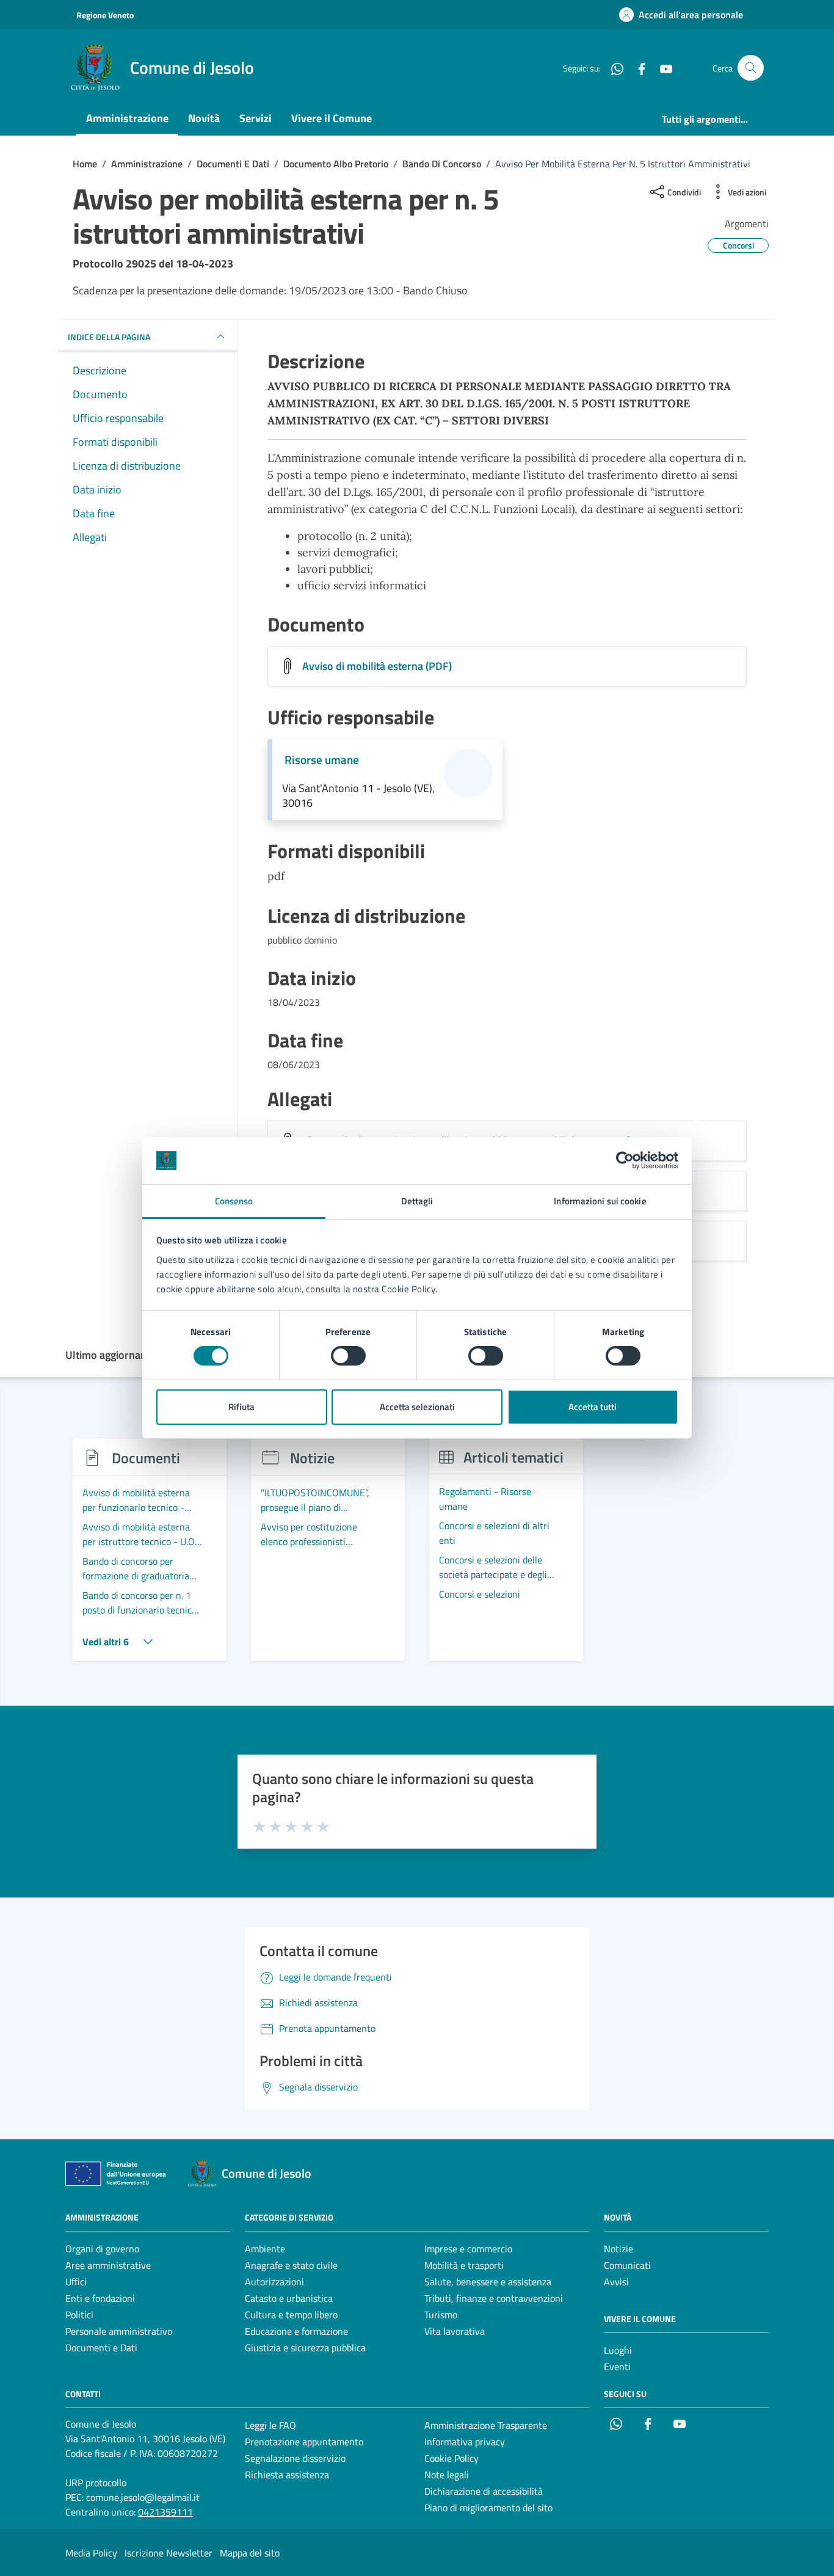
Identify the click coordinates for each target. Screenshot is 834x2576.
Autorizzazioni (274, 2282)
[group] (150, 1557)
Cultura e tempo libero (291, 2315)
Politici (79, 2315)
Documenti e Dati (101, 2348)
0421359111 (165, 2512)
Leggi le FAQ (270, 2425)
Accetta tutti (593, 1407)
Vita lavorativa (455, 2331)
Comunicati (627, 2265)
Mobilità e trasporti (464, 2265)
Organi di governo (102, 2249)
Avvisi (616, 2282)
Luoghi (618, 2350)
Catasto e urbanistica (289, 2298)
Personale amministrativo (119, 2331)
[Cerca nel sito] (751, 68)
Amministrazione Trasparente (486, 2425)
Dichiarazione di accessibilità (484, 2491)
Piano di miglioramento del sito (488, 2508)
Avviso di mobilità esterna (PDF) (377, 666)
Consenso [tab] (234, 1201)
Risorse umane (322, 760)
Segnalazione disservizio (295, 2458)
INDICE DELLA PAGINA (109, 337)
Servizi (256, 118)
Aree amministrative (108, 2265)
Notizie (618, 2249)
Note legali (447, 2475)
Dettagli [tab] (417, 1201)
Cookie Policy (451, 2458)
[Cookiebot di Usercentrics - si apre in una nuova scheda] (625, 1160)
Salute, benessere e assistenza (488, 2282)
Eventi (617, 2367)
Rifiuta (241, 1407)
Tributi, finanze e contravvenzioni (494, 2298)
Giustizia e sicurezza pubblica (305, 2348)
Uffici (76, 2282)
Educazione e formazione (296, 2331)
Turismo (441, 2315)
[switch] (348, 1356)
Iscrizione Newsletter (169, 2553)
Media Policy (91, 2553)
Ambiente (265, 2249)
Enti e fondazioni (100, 2298)
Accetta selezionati (417, 1407)
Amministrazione (127, 118)
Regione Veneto (105, 15)
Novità (204, 118)
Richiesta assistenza (287, 2475)
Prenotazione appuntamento (304, 2442)
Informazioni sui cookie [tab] (600, 1201)
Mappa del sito (250, 2553)
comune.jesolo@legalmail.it (143, 2497)
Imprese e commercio (468, 2249)
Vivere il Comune (332, 118)
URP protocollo (96, 2483)
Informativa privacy (465, 2442)
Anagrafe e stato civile (291, 2265)
